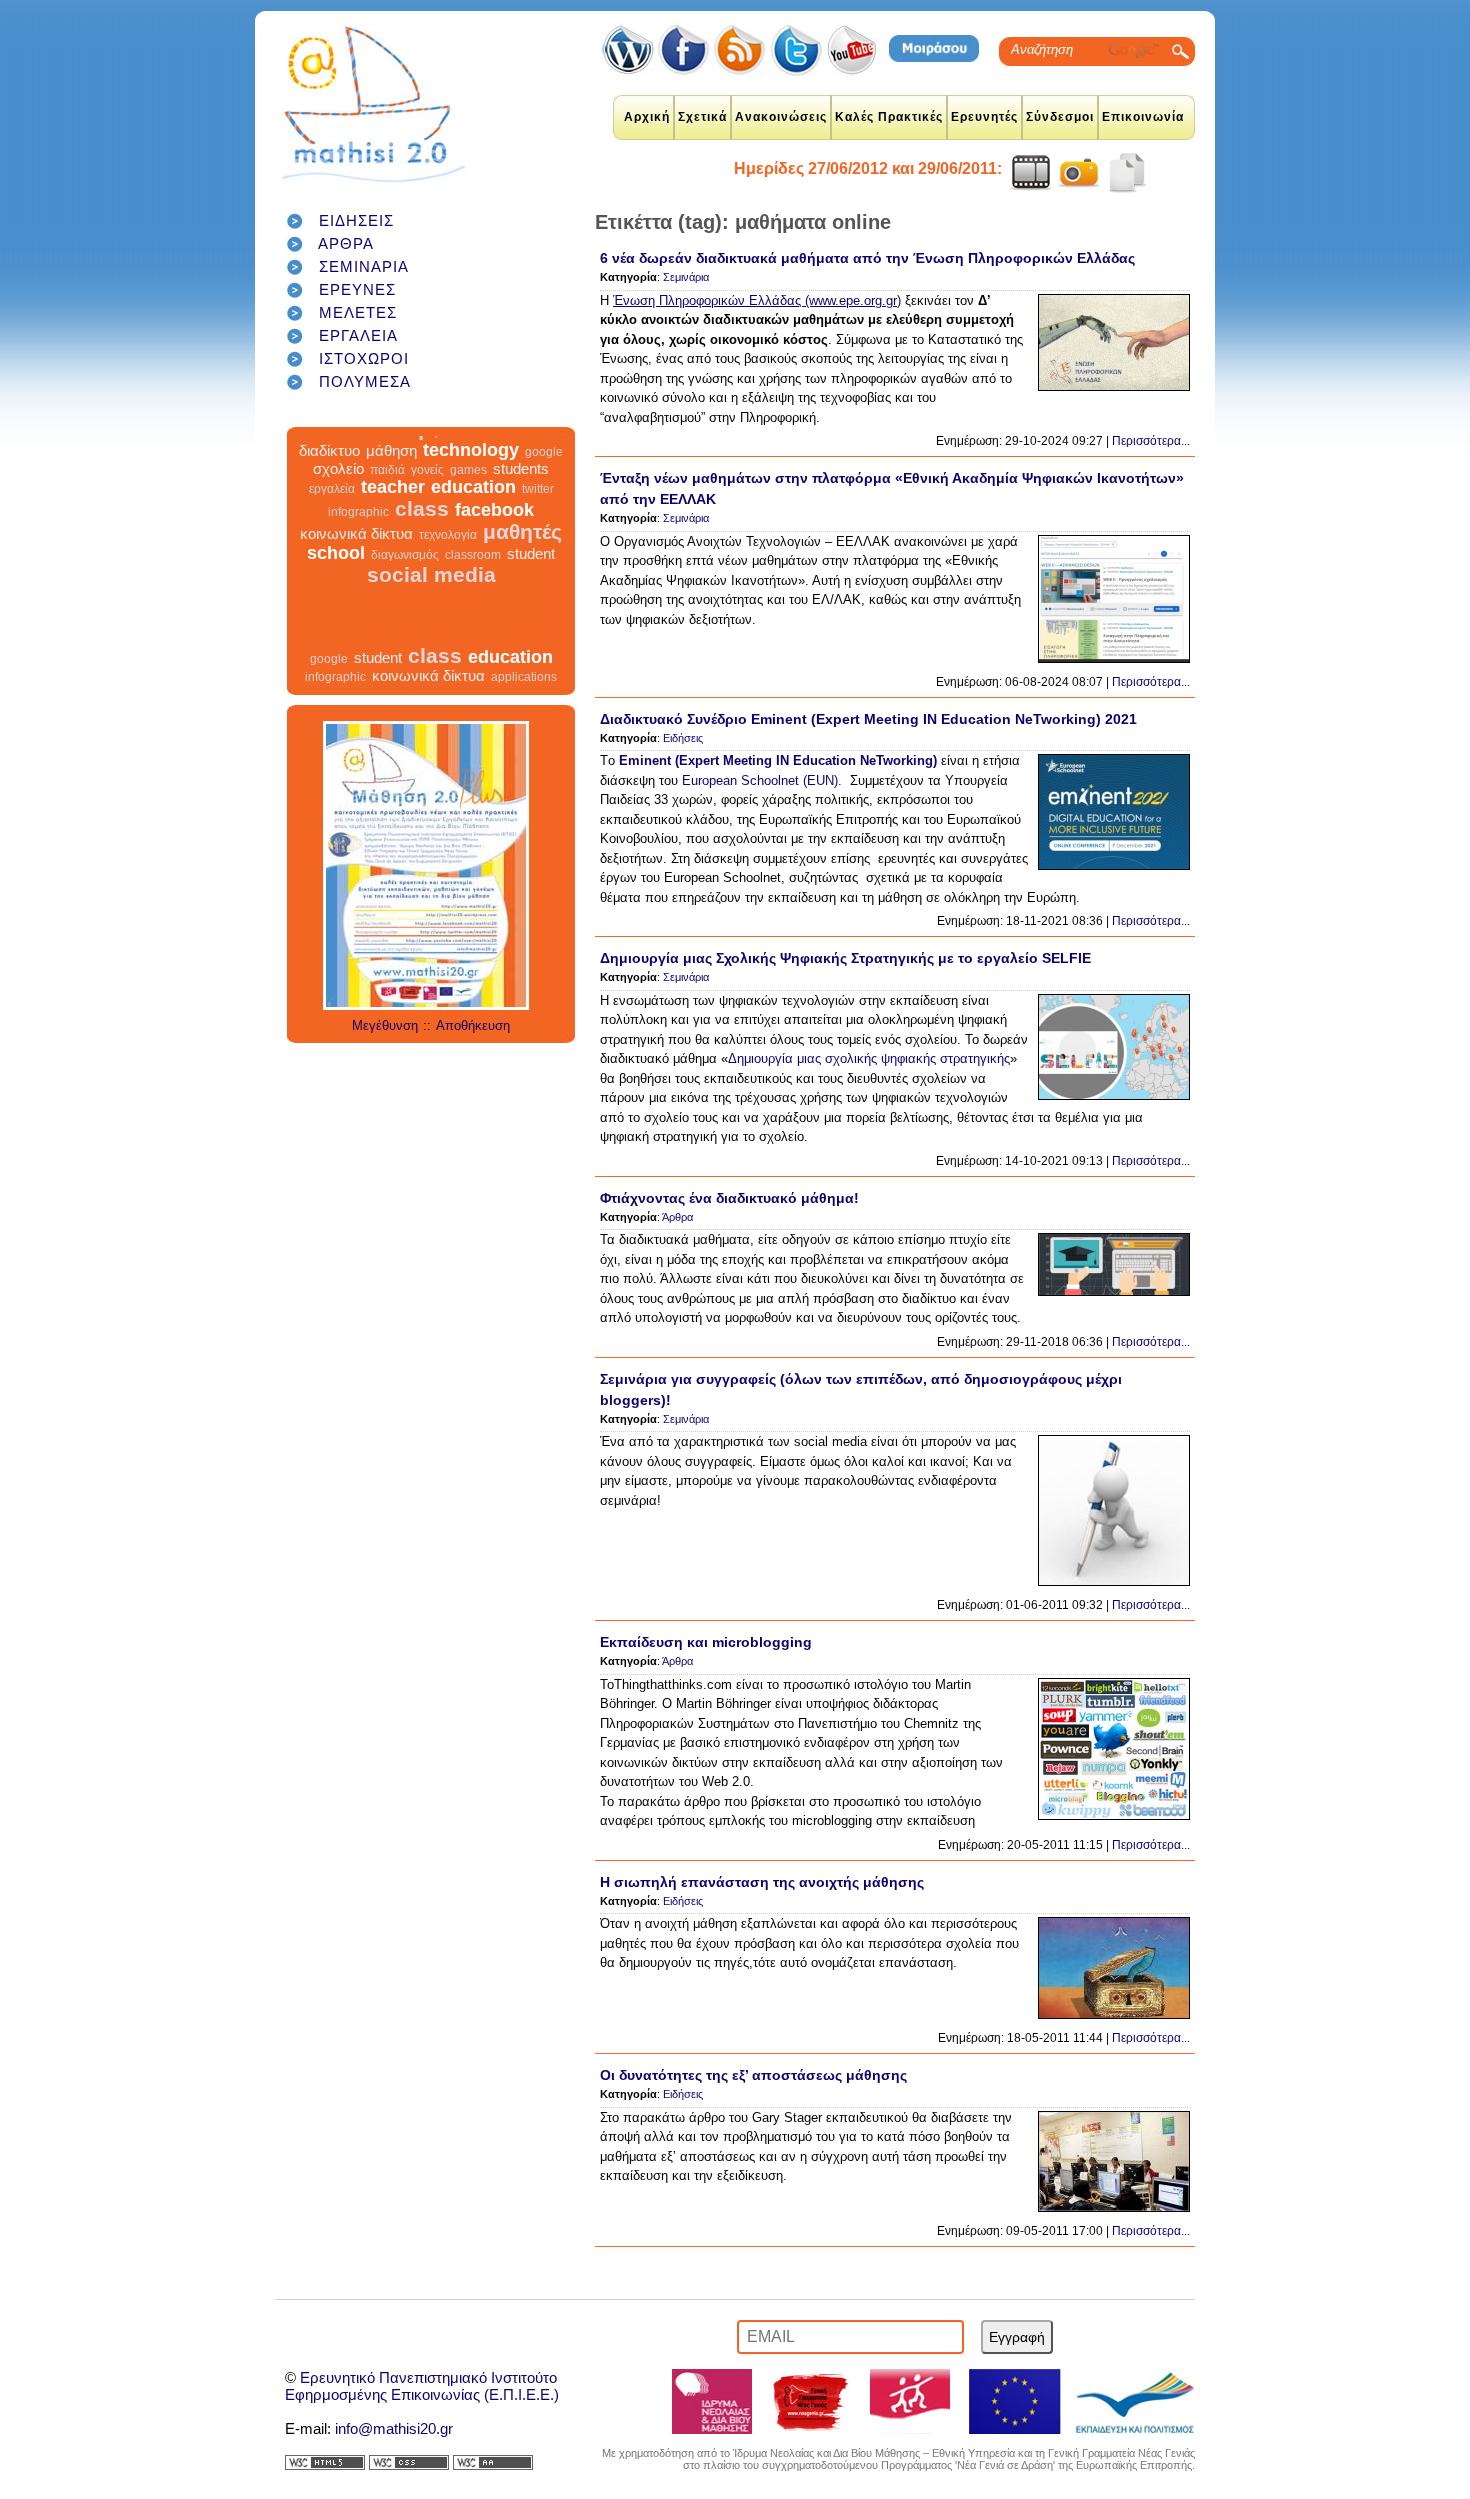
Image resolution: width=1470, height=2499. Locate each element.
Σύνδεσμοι (1060, 117)
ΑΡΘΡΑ (346, 243)
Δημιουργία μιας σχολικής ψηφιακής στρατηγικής (869, 1058)
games (468, 504)
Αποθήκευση (473, 1025)
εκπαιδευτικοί (422, 439)
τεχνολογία (448, 569)
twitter (538, 523)
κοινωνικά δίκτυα (356, 567)
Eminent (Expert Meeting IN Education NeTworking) (778, 760)
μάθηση (391, 484)
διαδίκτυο (329, 484)
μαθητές (522, 565)
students (521, 502)
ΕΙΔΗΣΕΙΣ (356, 220)
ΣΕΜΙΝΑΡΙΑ (364, 266)
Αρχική (647, 117)
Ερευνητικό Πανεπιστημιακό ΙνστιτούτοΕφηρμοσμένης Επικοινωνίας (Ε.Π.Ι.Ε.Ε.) (422, 2386)
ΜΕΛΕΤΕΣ (358, 312)
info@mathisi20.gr (394, 2428)
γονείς (427, 504)
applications (529, 443)
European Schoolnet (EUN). (762, 780)
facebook (494, 544)
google (544, 486)
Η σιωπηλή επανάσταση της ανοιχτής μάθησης (762, 1882)
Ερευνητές (984, 117)
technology (471, 484)
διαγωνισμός (405, 589)
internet (324, 441)
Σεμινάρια (686, 277)
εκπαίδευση (365, 462)
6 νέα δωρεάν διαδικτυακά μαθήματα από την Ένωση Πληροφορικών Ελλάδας (867, 258)
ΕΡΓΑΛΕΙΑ (358, 335)
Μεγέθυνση (385, 1025)
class (422, 542)
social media (431, 608)
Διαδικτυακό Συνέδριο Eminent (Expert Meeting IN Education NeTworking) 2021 (868, 719)
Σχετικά (702, 117)
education (473, 521)
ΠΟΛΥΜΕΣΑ (365, 381)
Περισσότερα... (1151, 441)
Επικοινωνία (1143, 117)
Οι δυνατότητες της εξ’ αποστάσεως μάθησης (753, 2075)
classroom (473, 589)
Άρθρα (677, 1217)
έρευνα (448, 466)
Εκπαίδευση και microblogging (706, 1642)
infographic (358, 546)
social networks (515, 466)
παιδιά (387, 504)
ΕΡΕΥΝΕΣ (357, 289)
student (531, 587)
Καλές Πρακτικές (889, 117)
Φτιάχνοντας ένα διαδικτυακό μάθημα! (729, 1198)
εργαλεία (332, 523)
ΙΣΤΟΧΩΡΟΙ (364, 358)
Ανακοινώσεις (781, 117)
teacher (393, 521)
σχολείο (338, 502)
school (336, 587)
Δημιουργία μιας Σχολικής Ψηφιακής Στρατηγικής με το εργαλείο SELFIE (845, 958)
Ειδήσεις (683, 738)
